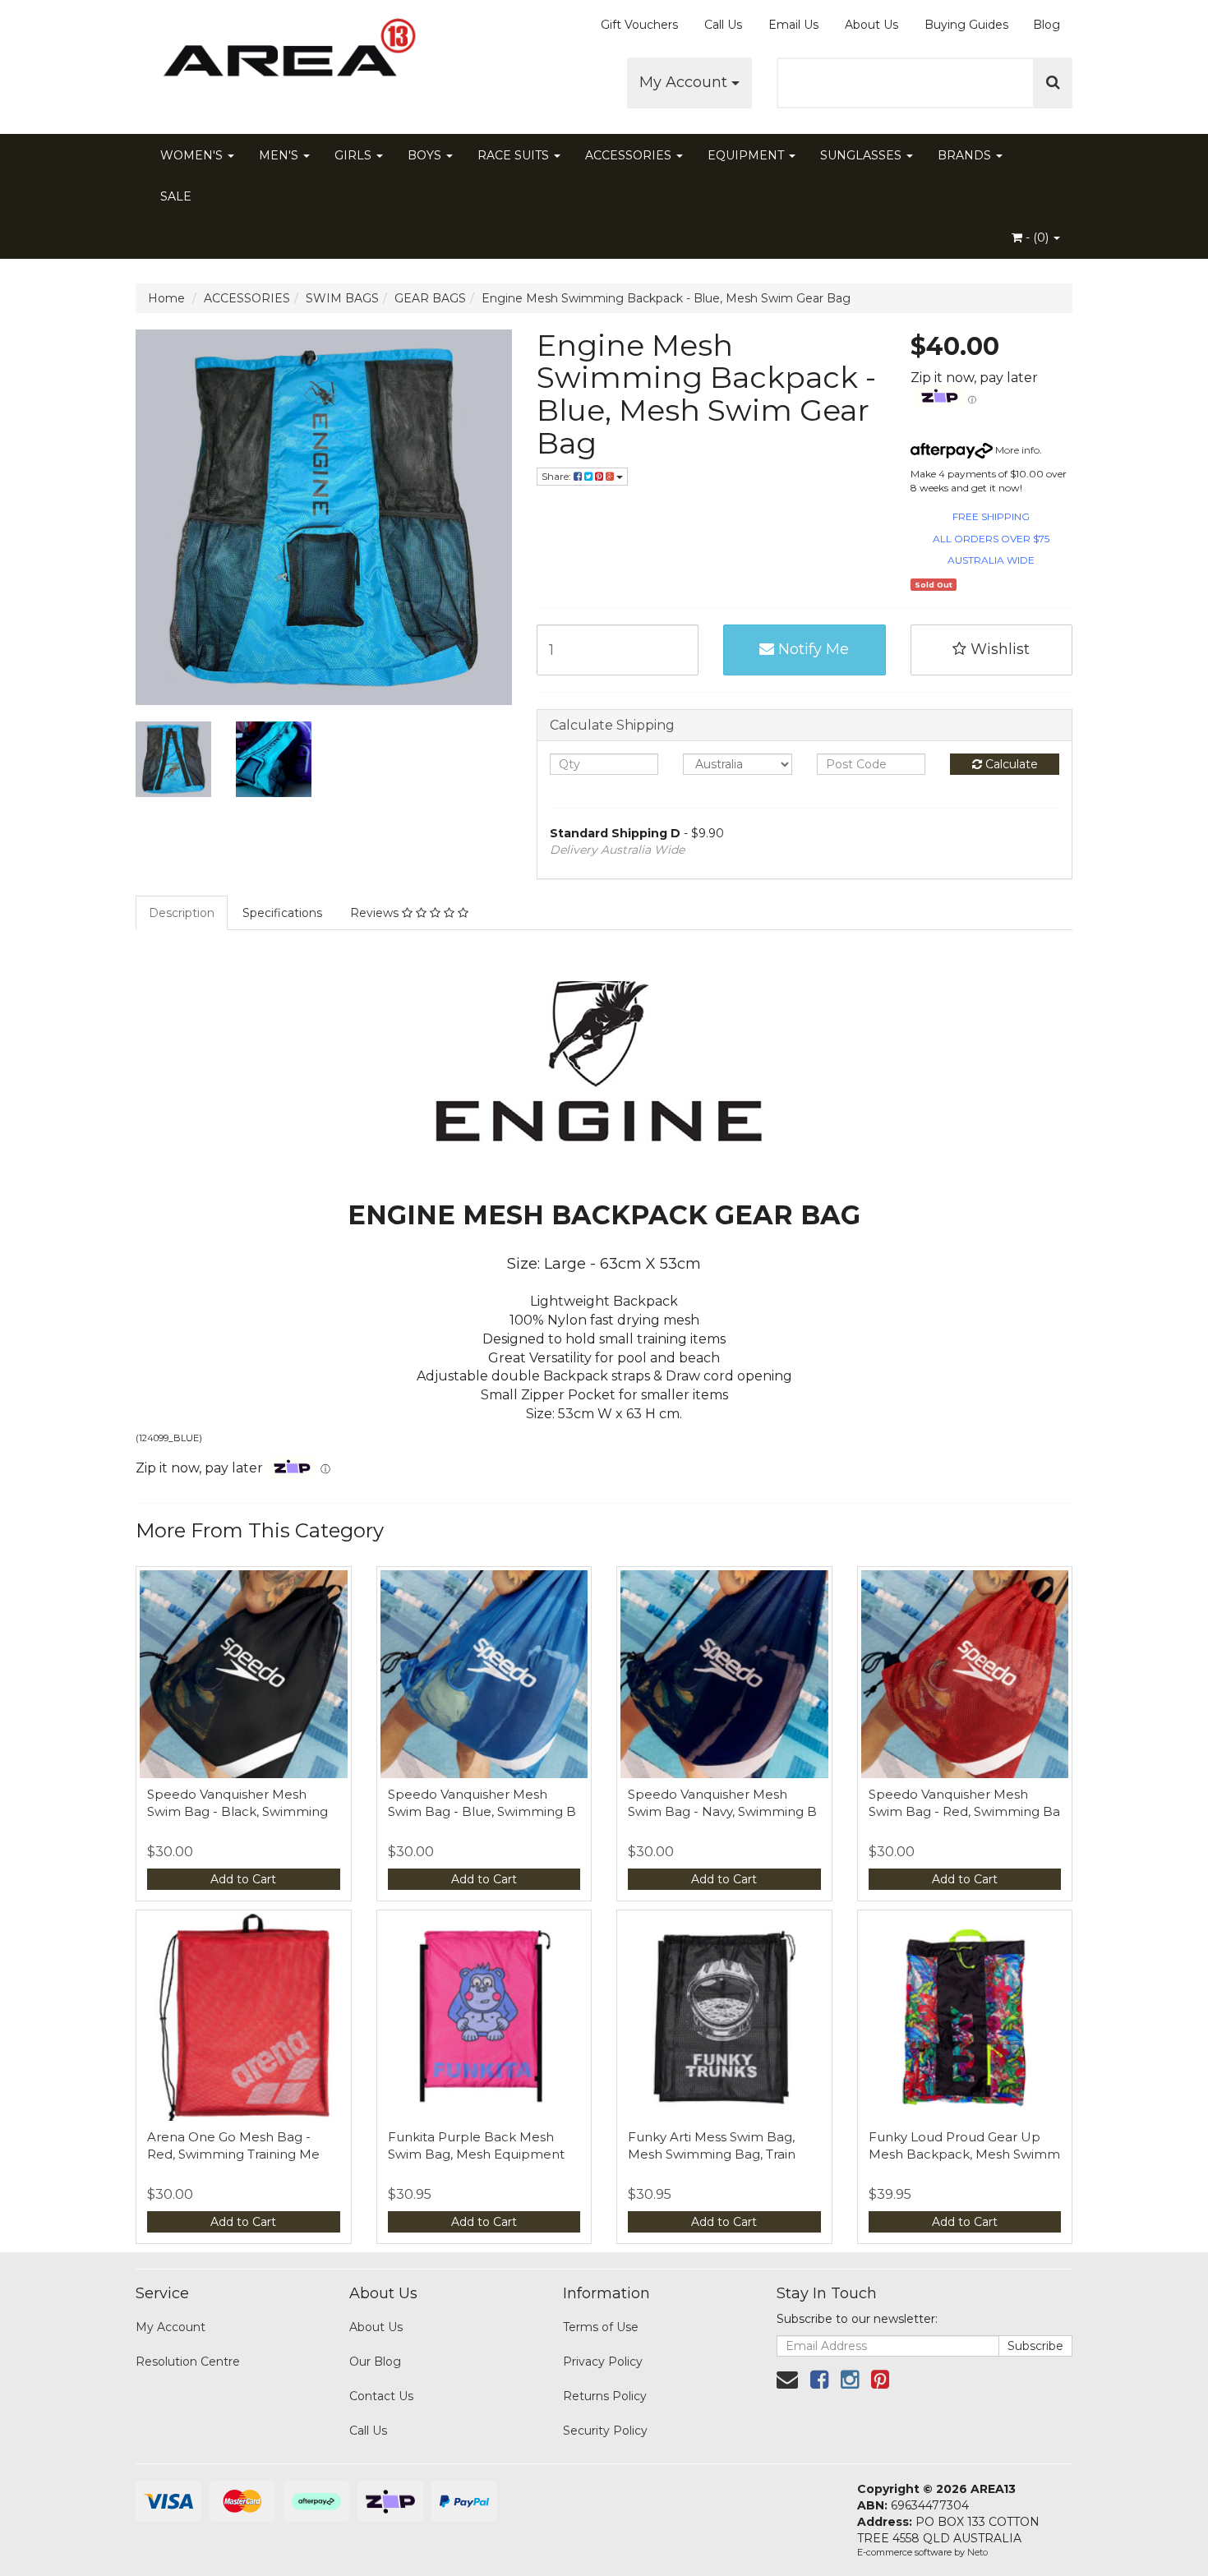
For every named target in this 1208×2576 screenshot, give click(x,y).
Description (182, 913)
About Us (871, 25)
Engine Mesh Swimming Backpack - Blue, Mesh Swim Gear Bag (666, 298)
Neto (977, 2552)
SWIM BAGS (342, 298)
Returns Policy (605, 2396)
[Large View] (173, 759)
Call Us (723, 25)
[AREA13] (284, 58)
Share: (558, 476)
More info (1016, 450)
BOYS (426, 155)
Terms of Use (601, 2327)
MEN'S (280, 155)
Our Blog (375, 2362)
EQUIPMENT (747, 155)
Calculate (1010, 764)
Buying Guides (966, 25)
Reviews (376, 913)
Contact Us (381, 2396)
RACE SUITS (515, 155)
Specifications (282, 913)
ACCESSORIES (630, 155)
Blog (1047, 25)
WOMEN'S (193, 155)
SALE (176, 196)
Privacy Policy (603, 2362)
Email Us (793, 25)
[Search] (1053, 83)
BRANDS (966, 155)
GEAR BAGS (430, 298)
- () (1037, 237)
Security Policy (605, 2431)
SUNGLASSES (862, 155)
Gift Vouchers (639, 25)
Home (166, 298)
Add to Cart (243, 1879)
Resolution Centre (188, 2362)
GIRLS (355, 155)
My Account (685, 82)
